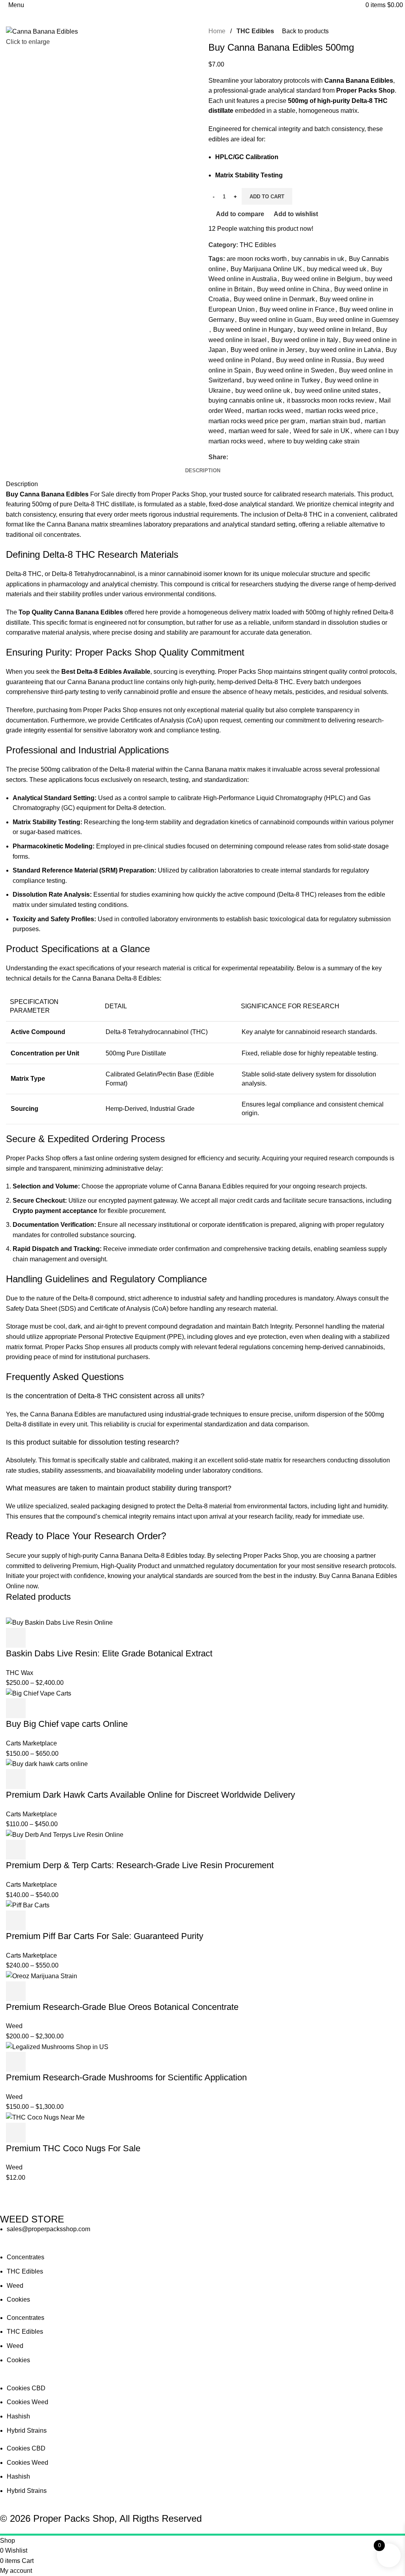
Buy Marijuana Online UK (266, 269)
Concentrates (26, 2257)
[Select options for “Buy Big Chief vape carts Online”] (16, 1708)
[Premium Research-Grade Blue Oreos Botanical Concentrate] (42, 1976)
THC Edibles (255, 31)
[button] (16, 2133)
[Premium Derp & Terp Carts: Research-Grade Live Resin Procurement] (65, 1834)
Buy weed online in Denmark (274, 299)
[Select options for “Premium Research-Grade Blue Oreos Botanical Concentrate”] (16, 1991)
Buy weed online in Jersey (268, 350)
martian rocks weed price (340, 411)
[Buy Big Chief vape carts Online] (39, 1693)
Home (218, 31)
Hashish (18, 2416)
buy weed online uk (263, 391)
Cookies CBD (26, 2388)
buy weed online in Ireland (334, 330)
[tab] (203, 471)
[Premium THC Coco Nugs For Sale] (45, 2117)
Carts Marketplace (31, 1743)
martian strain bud (335, 421)
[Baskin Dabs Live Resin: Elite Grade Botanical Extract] (59, 1622)
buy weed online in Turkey (283, 380)
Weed (14, 2026)
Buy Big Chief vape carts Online (67, 1724)
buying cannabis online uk (245, 400)
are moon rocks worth (257, 259)
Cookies (18, 2299)
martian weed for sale (259, 431)
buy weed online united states (336, 391)
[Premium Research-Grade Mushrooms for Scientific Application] (57, 2047)
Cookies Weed (27, 2402)
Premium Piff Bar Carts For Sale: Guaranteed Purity (105, 1936)
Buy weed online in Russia (314, 360)
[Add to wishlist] (80, 1638)
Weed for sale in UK (322, 431)
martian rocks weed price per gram (257, 421)
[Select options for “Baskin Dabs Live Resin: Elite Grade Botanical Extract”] (16, 1638)
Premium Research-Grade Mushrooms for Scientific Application (126, 2077)
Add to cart (267, 197)
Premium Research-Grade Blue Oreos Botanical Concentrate (122, 2007)
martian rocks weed (273, 411)
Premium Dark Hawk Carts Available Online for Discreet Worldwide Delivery (150, 1795)
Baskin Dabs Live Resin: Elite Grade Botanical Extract (109, 1653)
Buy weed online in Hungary (253, 330)
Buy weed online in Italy (305, 340)
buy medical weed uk (337, 269)
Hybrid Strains (27, 2431)
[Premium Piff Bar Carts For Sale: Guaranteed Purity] (28, 1905)
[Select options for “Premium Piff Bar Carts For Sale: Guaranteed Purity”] (16, 1920)
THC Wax (20, 1673)
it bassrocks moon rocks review (330, 400)
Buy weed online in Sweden (295, 370)
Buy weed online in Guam (275, 320)
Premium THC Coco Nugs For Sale (73, 2148)
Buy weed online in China (293, 289)
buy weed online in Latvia (345, 350)
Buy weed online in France (297, 309)
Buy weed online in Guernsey (357, 320)
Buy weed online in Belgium (321, 279)
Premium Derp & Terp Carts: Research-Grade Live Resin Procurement (140, 1865)
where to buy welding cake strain (314, 441)
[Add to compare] (59, 1638)
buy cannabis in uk (318, 259)
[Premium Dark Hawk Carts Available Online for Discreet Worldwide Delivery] (47, 1763)
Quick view (37, 1638)
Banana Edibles (99, 612)
